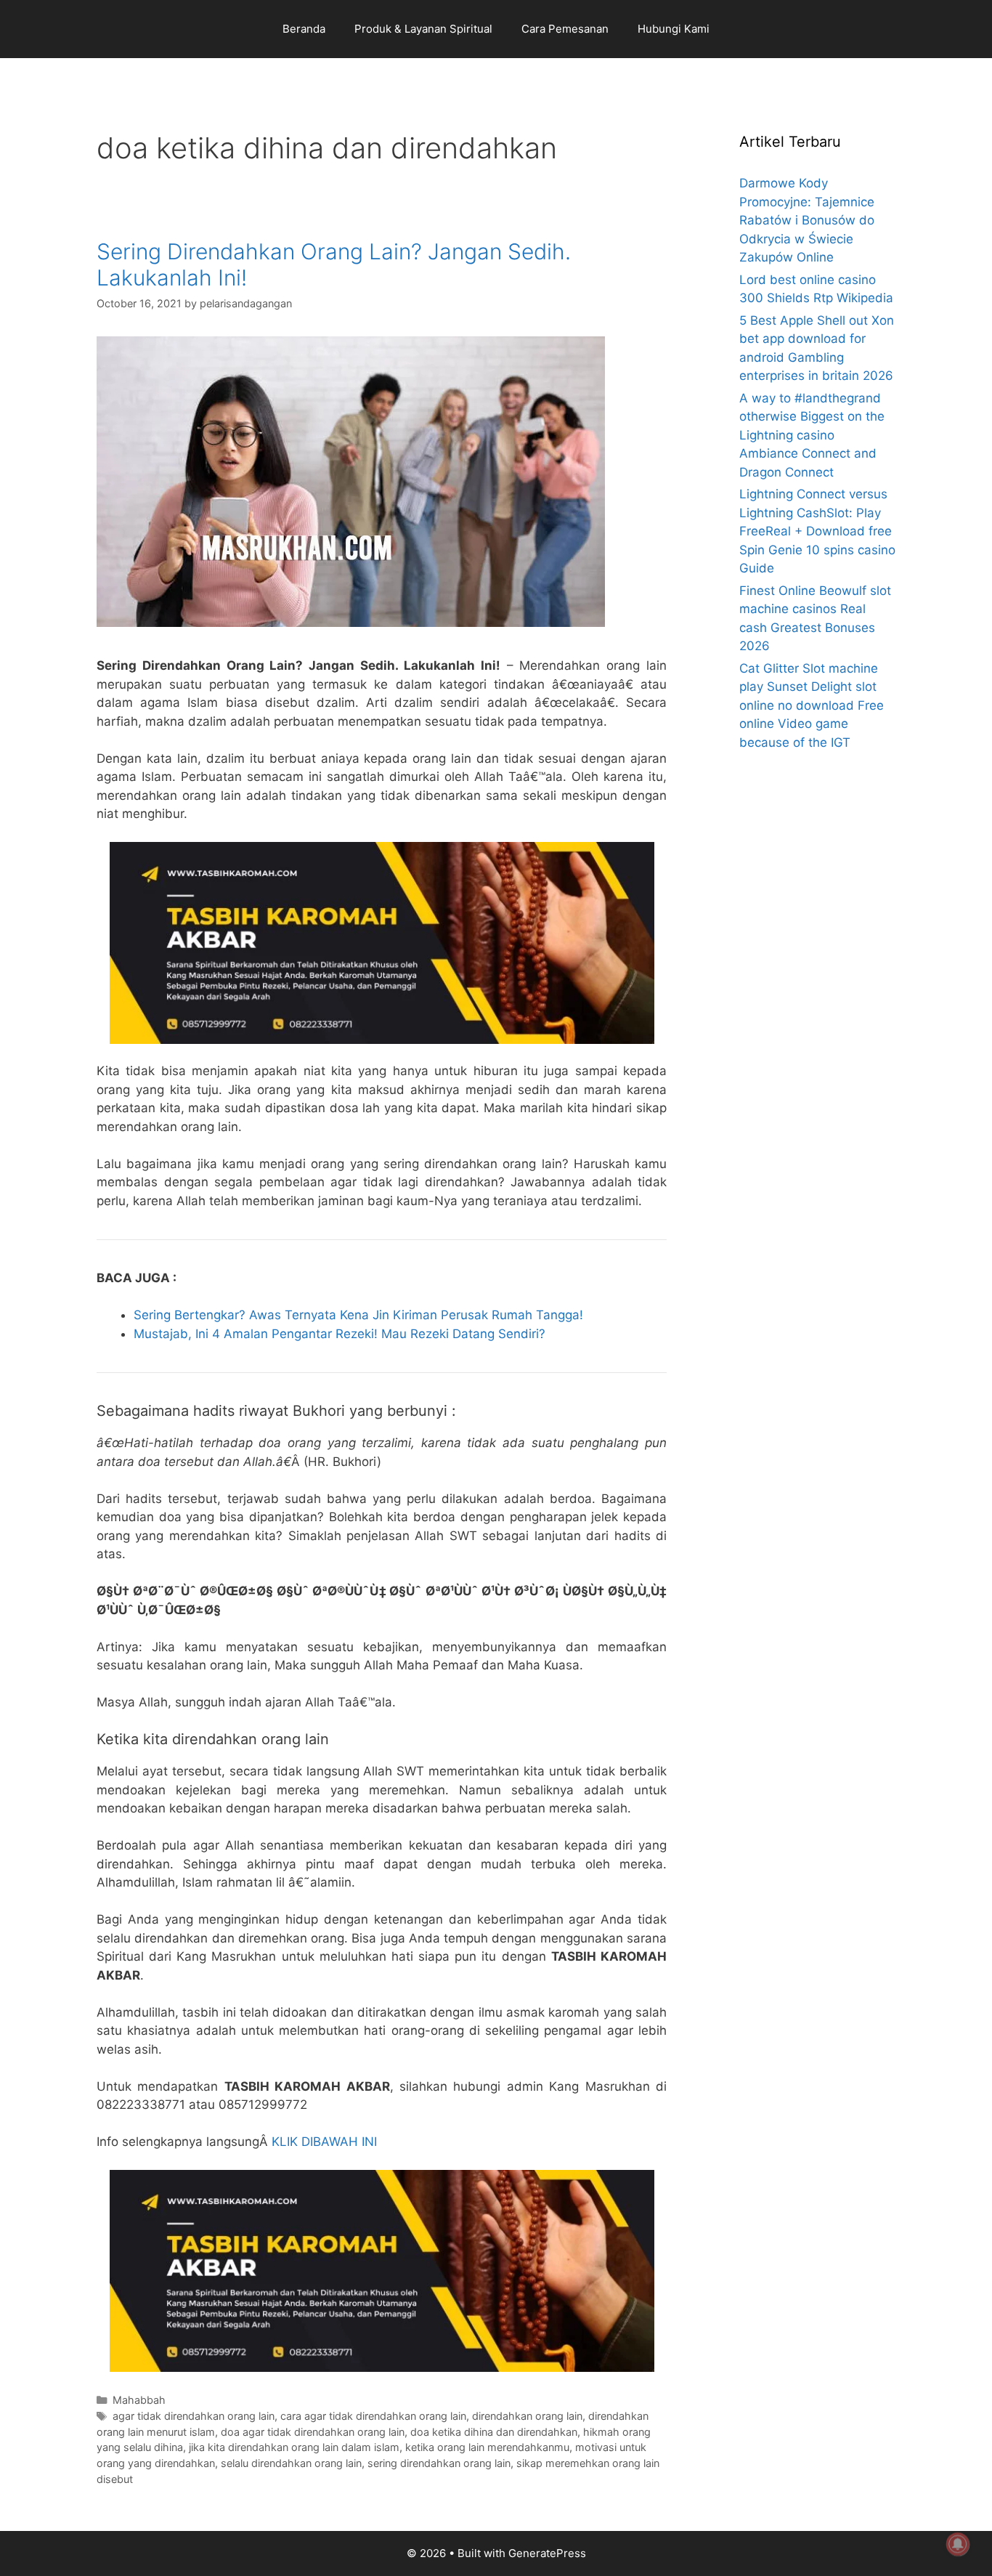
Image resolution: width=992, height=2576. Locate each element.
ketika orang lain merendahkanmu (487, 2447)
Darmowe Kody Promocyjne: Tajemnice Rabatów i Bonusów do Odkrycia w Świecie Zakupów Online (807, 220)
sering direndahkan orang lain (439, 2463)
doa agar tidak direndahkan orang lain (313, 2432)
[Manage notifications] (958, 2544)
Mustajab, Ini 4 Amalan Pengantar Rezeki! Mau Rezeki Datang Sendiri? (340, 1334)
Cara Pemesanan (565, 29)
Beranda (304, 29)
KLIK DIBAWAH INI (324, 2142)
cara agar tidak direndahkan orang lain (373, 2416)
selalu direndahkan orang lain (291, 2463)
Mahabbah (139, 2400)
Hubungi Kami (674, 29)
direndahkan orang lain (527, 2416)
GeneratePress (547, 2553)
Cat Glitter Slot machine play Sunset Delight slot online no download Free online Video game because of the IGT (812, 705)
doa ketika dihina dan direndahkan (494, 2432)
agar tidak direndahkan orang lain (194, 2416)
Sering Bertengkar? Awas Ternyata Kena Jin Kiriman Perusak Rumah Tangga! (358, 1315)
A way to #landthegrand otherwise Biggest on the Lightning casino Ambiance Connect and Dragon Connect (812, 435)
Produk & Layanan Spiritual (423, 29)
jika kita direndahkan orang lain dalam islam (294, 2447)
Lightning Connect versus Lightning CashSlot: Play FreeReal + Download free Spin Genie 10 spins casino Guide (817, 531)
